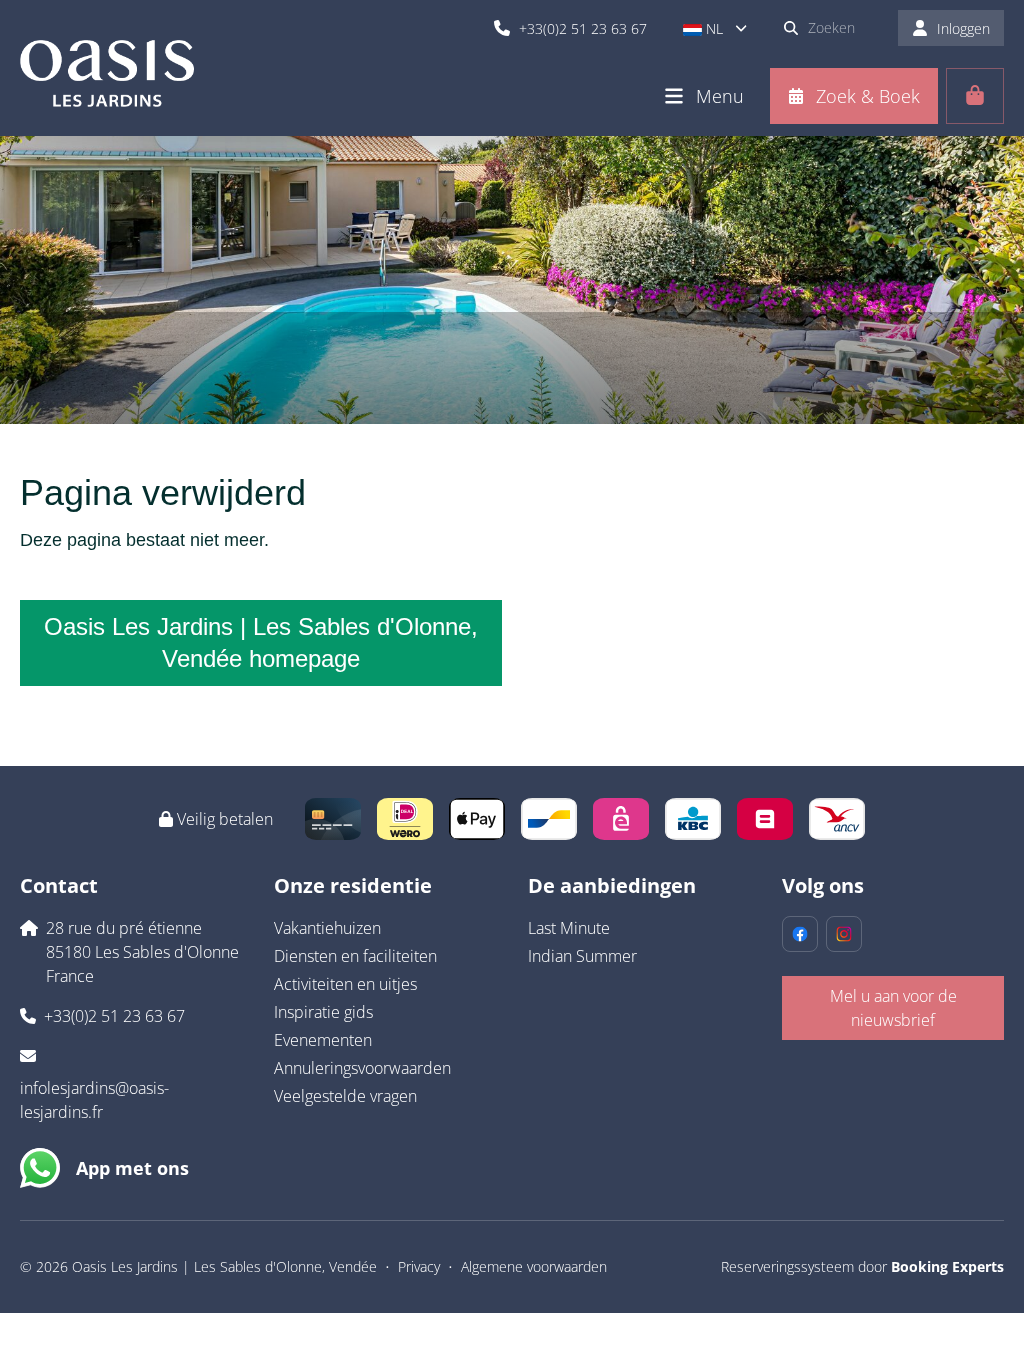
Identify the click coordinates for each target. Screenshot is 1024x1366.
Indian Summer (582, 956)
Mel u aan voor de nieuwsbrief (893, 1008)
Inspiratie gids (323, 1012)
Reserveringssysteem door (862, 1266)
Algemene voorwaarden (534, 1266)
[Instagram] (844, 934)
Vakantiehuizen (327, 928)
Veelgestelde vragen (345, 1096)
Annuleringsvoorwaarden (362, 1068)
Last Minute (569, 928)
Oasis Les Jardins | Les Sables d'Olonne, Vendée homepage (261, 642)
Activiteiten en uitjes (345, 984)
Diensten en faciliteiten (355, 956)
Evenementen (323, 1040)
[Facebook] (800, 934)
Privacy (419, 1266)
